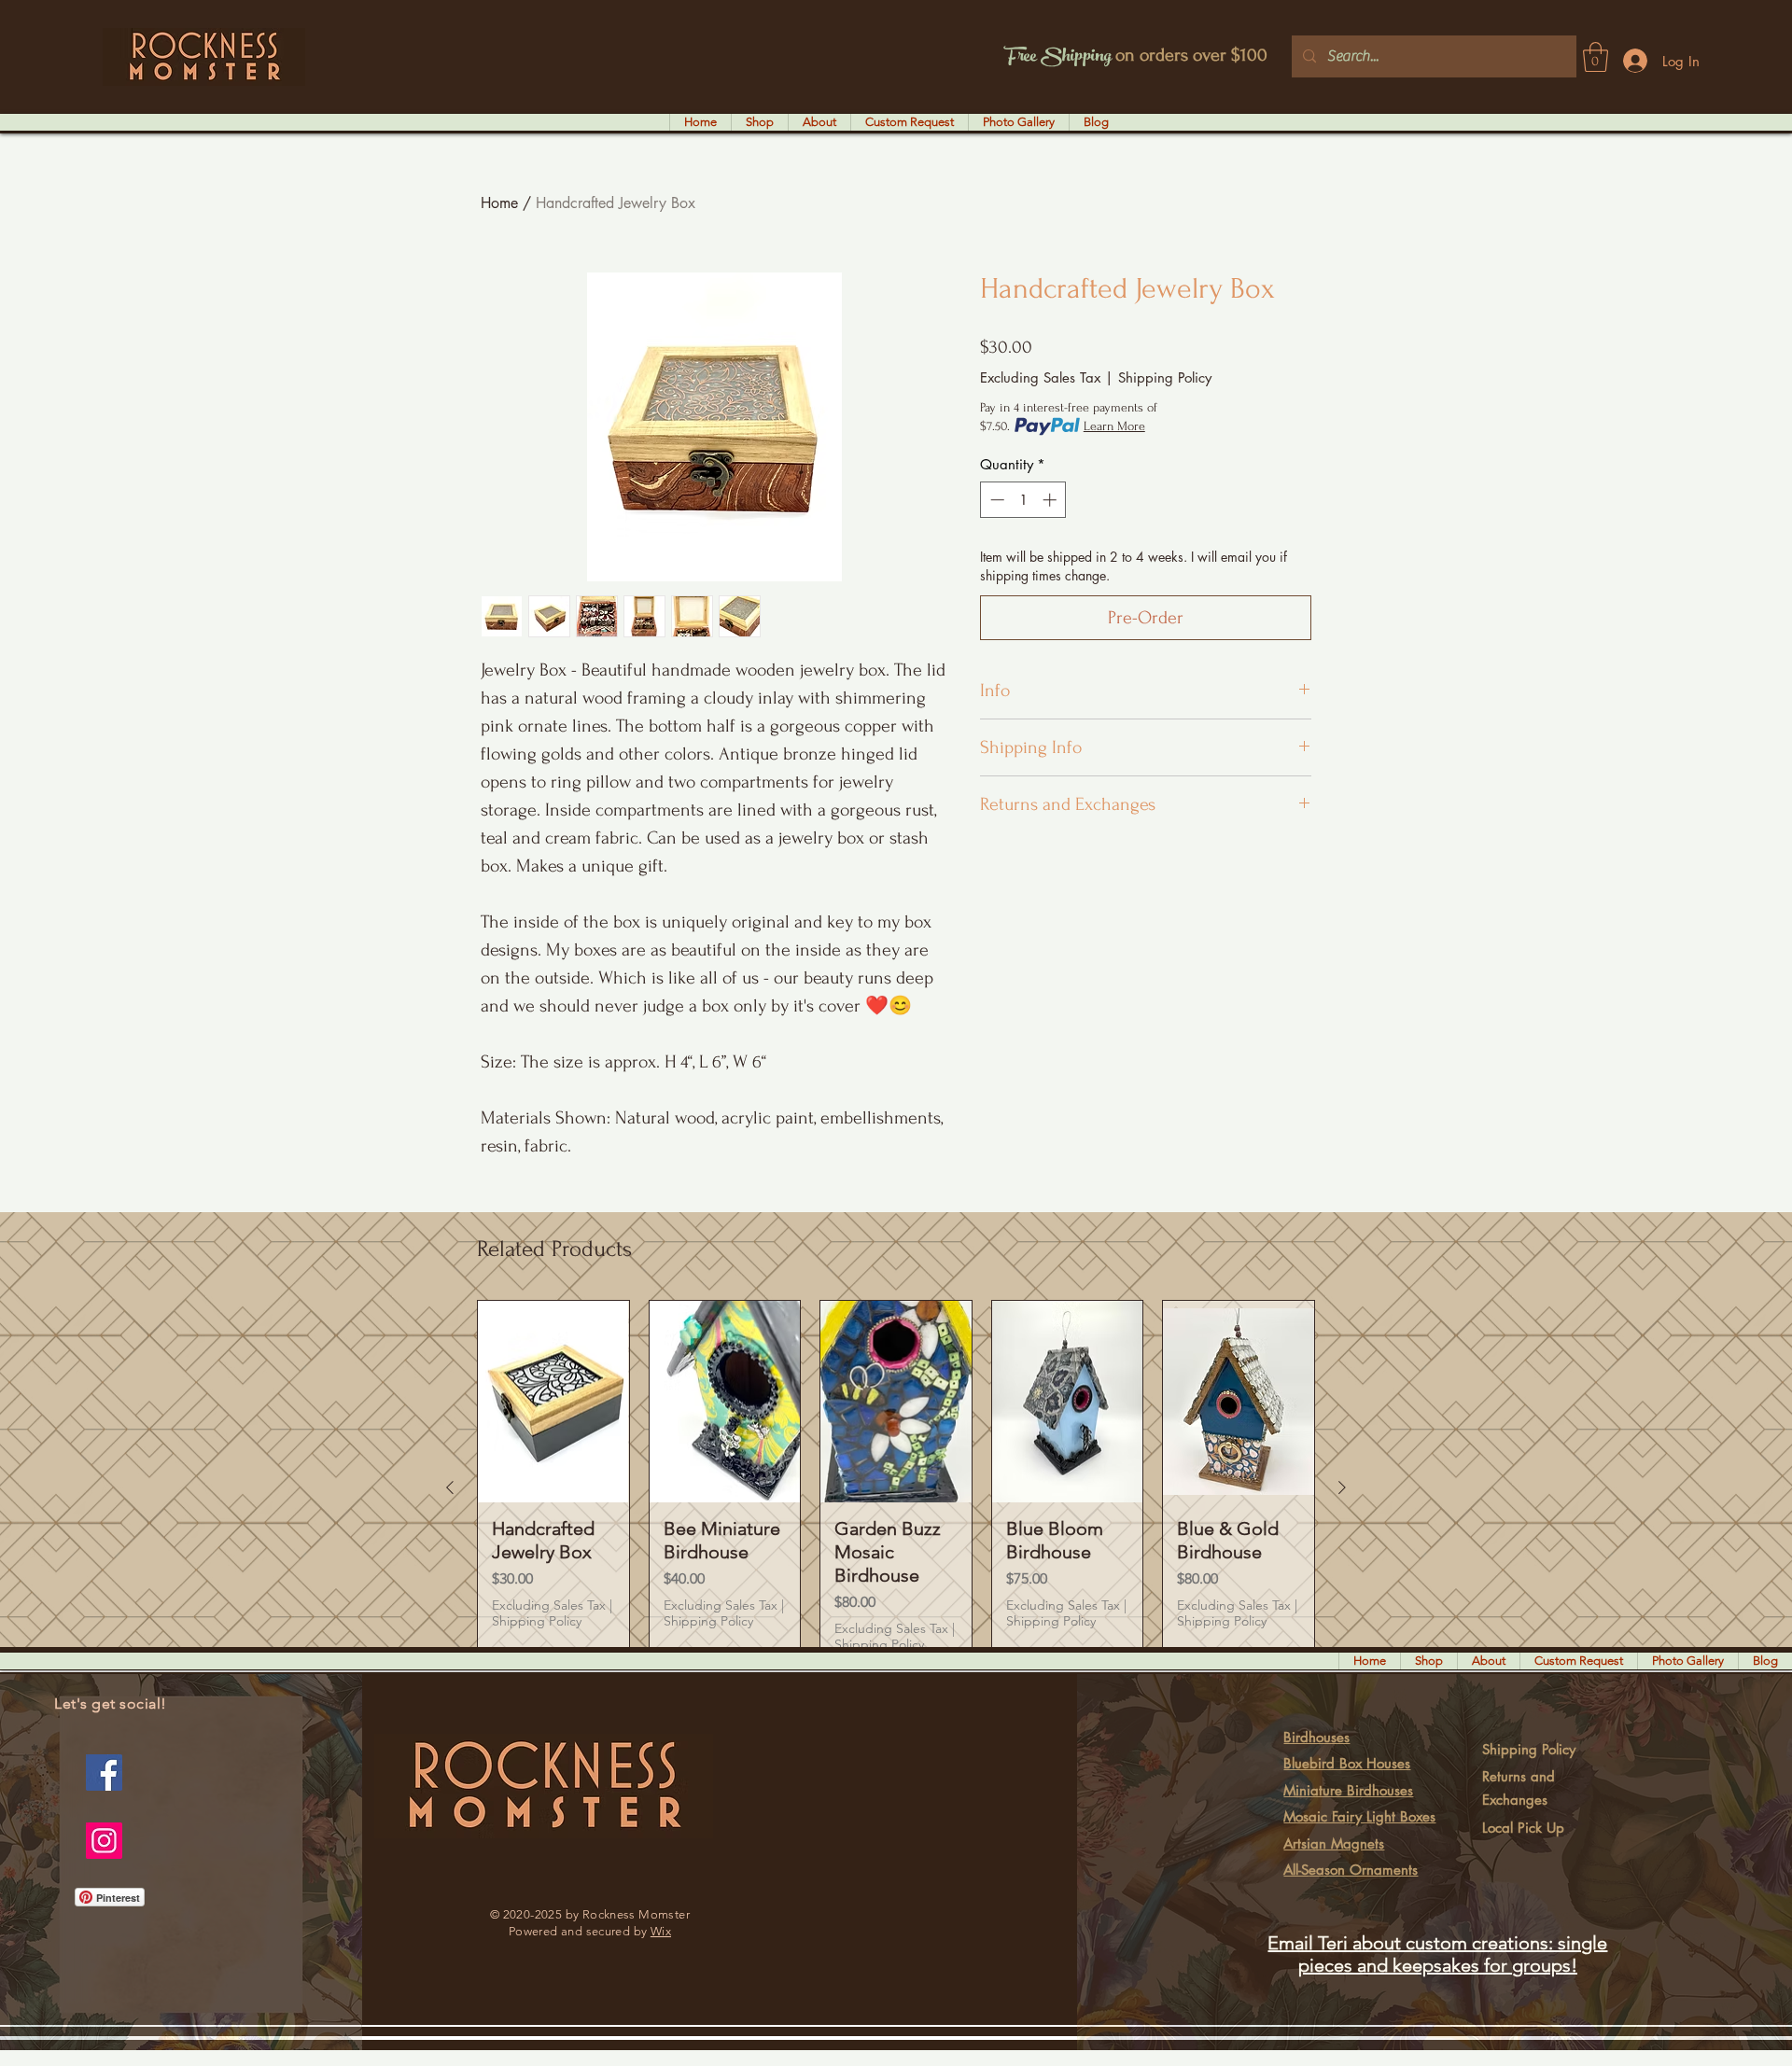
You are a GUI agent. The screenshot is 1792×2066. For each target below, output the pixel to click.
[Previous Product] (450, 1487)
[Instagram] (104, 1841)
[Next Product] (1342, 1487)
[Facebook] (104, 1773)
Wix (661, 1931)
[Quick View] (553, 1401)
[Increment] (1051, 500)
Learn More (1114, 426)
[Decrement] (995, 500)
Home (499, 203)
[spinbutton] (1023, 500)
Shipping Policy (1165, 377)
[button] (1596, 57)
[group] (896, 1487)
